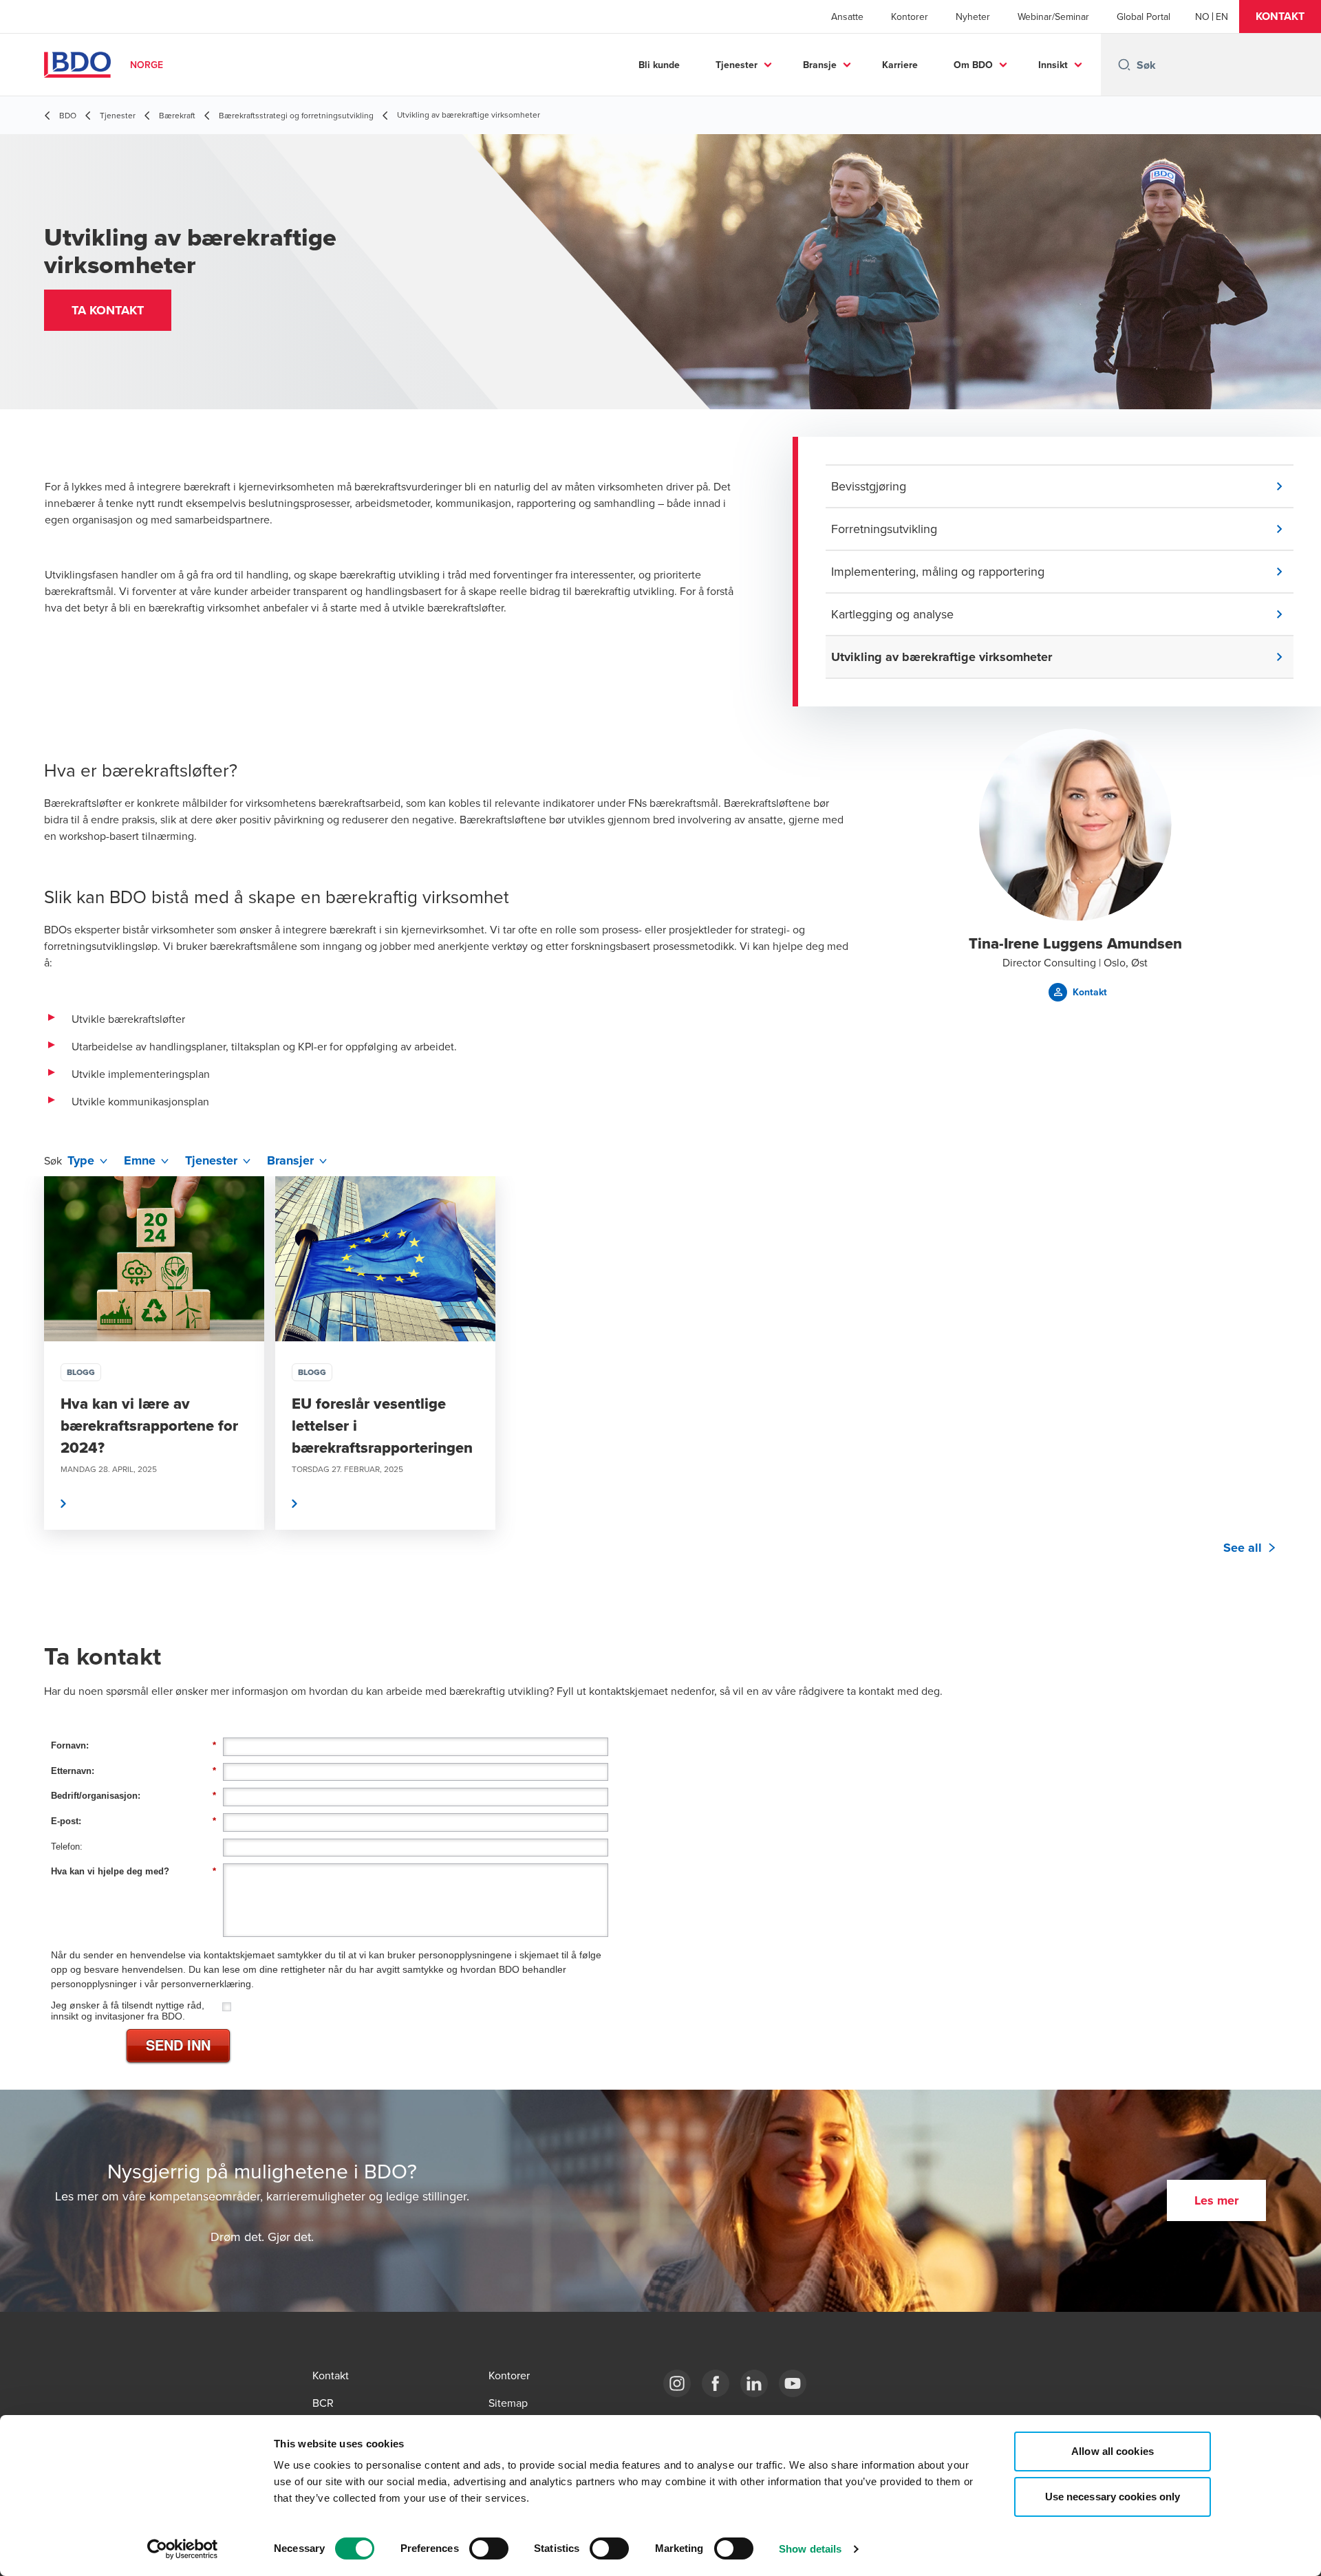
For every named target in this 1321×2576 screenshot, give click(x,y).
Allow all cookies (1113, 2451)
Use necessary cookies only (1113, 2497)
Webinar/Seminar (1053, 17)
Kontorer (910, 17)
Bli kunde (659, 65)
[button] (1280, 17)
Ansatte (847, 17)
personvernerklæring (206, 1984)
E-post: (133, 1821)
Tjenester (737, 65)
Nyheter (973, 17)
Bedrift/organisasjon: (133, 1796)
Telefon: (67, 1847)
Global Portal (1143, 17)
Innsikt (1053, 65)
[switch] (489, 2548)
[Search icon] (1124, 65)
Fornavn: (133, 1745)
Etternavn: (133, 1771)
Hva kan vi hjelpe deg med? (133, 1871)
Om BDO (973, 65)
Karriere (900, 65)
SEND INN (178, 2045)
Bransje (820, 65)
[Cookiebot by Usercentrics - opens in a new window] (183, 2549)
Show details (810, 2549)
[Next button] (1296, 1394)
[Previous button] (25, 1394)
